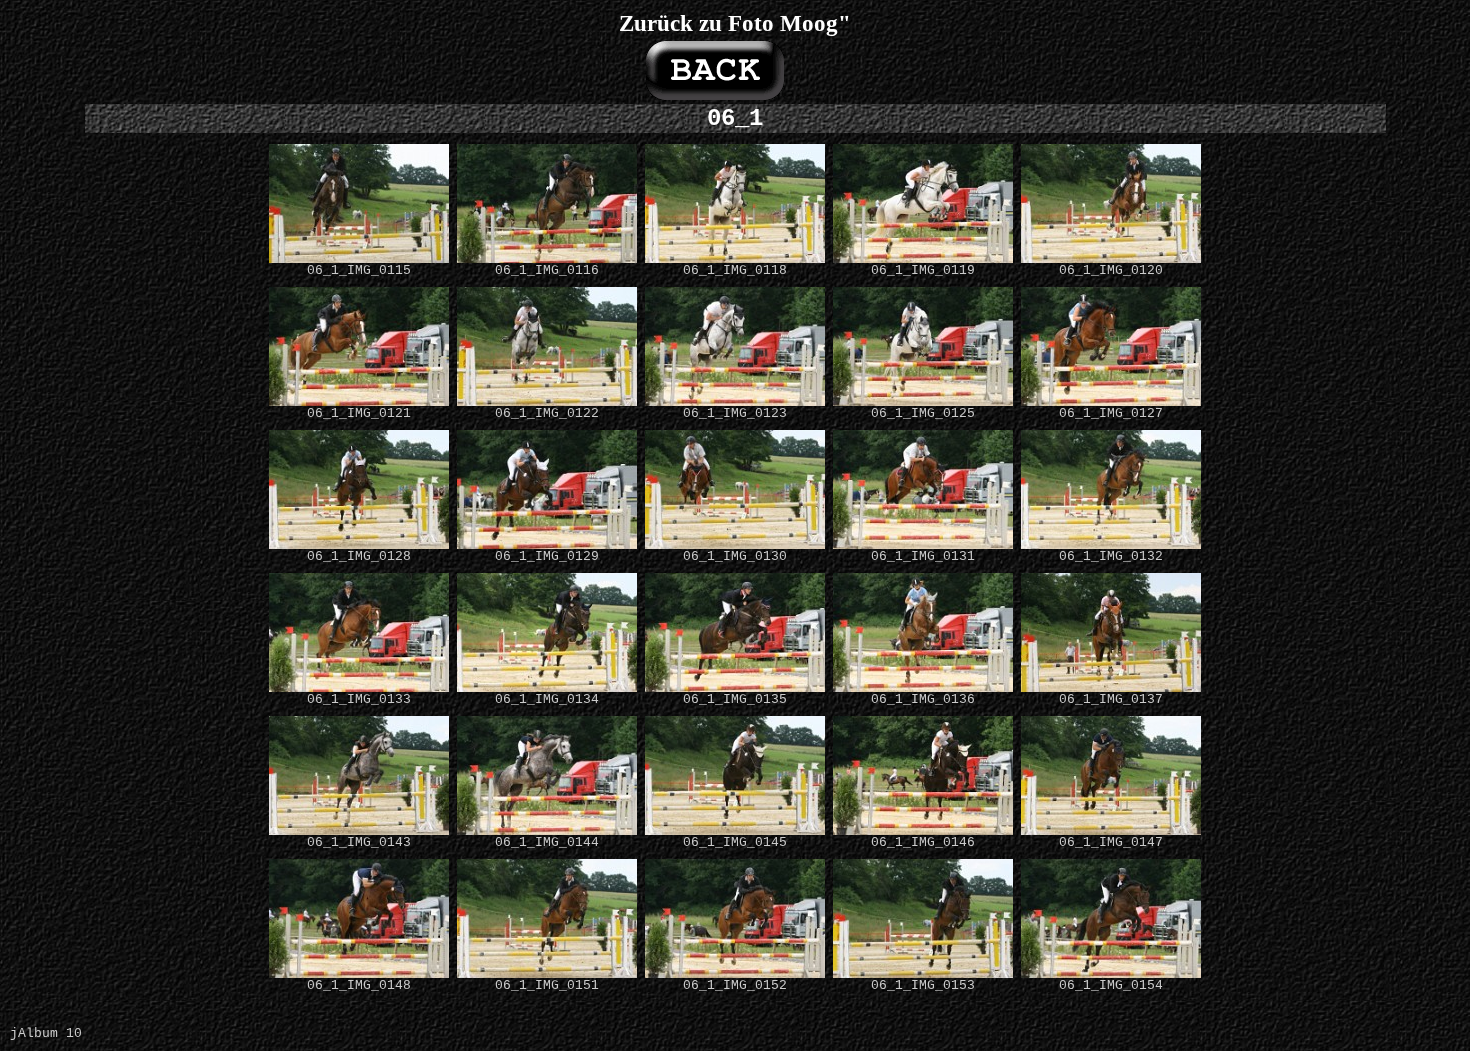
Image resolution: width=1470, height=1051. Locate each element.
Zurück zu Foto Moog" (735, 23)
